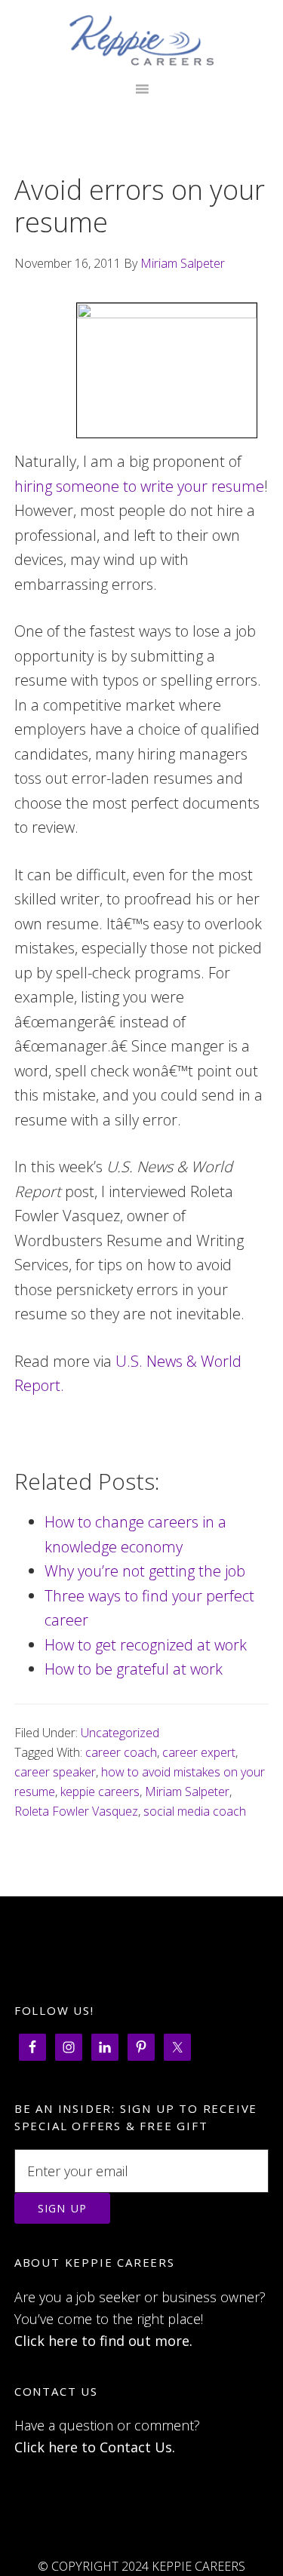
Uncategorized (120, 1733)
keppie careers (100, 1792)
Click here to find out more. (103, 2341)
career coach (121, 1752)
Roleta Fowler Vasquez (76, 1811)
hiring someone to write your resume (139, 486)
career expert (199, 1752)
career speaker (55, 1772)
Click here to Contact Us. (95, 2447)
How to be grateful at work (134, 1669)
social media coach (195, 1811)
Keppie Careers (142, 40)
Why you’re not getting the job (145, 1571)
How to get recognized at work (146, 1645)
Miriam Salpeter (187, 1792)
